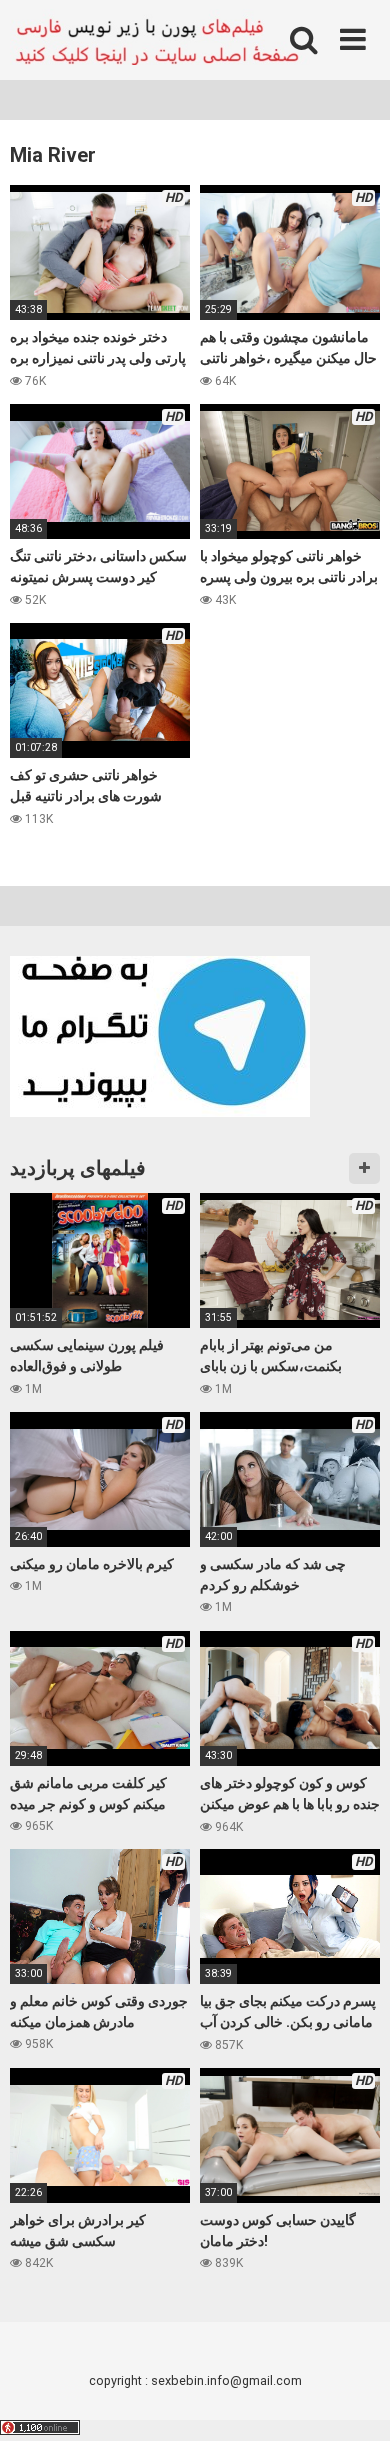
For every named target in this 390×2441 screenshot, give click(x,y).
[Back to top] (353, 2400)
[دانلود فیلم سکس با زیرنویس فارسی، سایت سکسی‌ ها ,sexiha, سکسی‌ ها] (160, 40)
